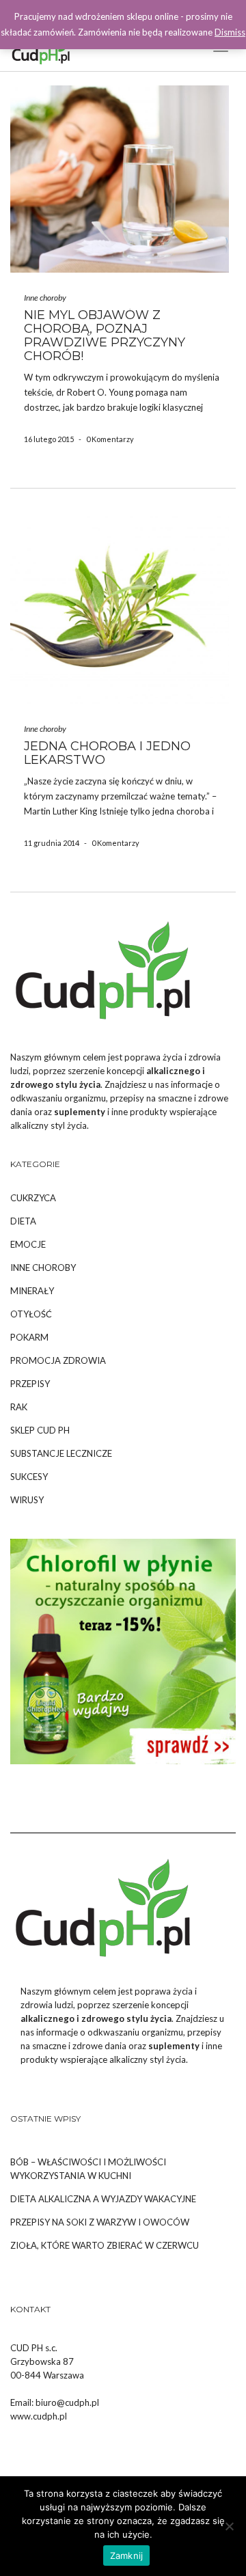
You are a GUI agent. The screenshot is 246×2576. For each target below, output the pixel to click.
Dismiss (230, 32)
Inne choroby (45, 298)
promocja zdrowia (58, 1360)
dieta (23, 1221)
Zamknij (127, 2556)
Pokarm (29, 1337)
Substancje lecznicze (61, 1453)
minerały (32, 1291)
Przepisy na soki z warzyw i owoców (100, 2222)
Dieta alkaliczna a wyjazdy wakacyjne (103, 2199)
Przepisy (30, 1384)
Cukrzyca (33, 1198)
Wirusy (27, 1500)
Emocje (28, 1244)
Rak (19, 1407)
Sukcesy (29, 1477)
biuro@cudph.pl (67, 2402)
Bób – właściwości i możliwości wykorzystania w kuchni (88, 2169)
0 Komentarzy (110, 439)
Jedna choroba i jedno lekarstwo (107, 753)
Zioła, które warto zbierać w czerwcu (105, 2245)
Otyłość (31, 1314)
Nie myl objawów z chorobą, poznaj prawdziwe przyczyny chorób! (105, 335)
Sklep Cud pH (40, 1430)
